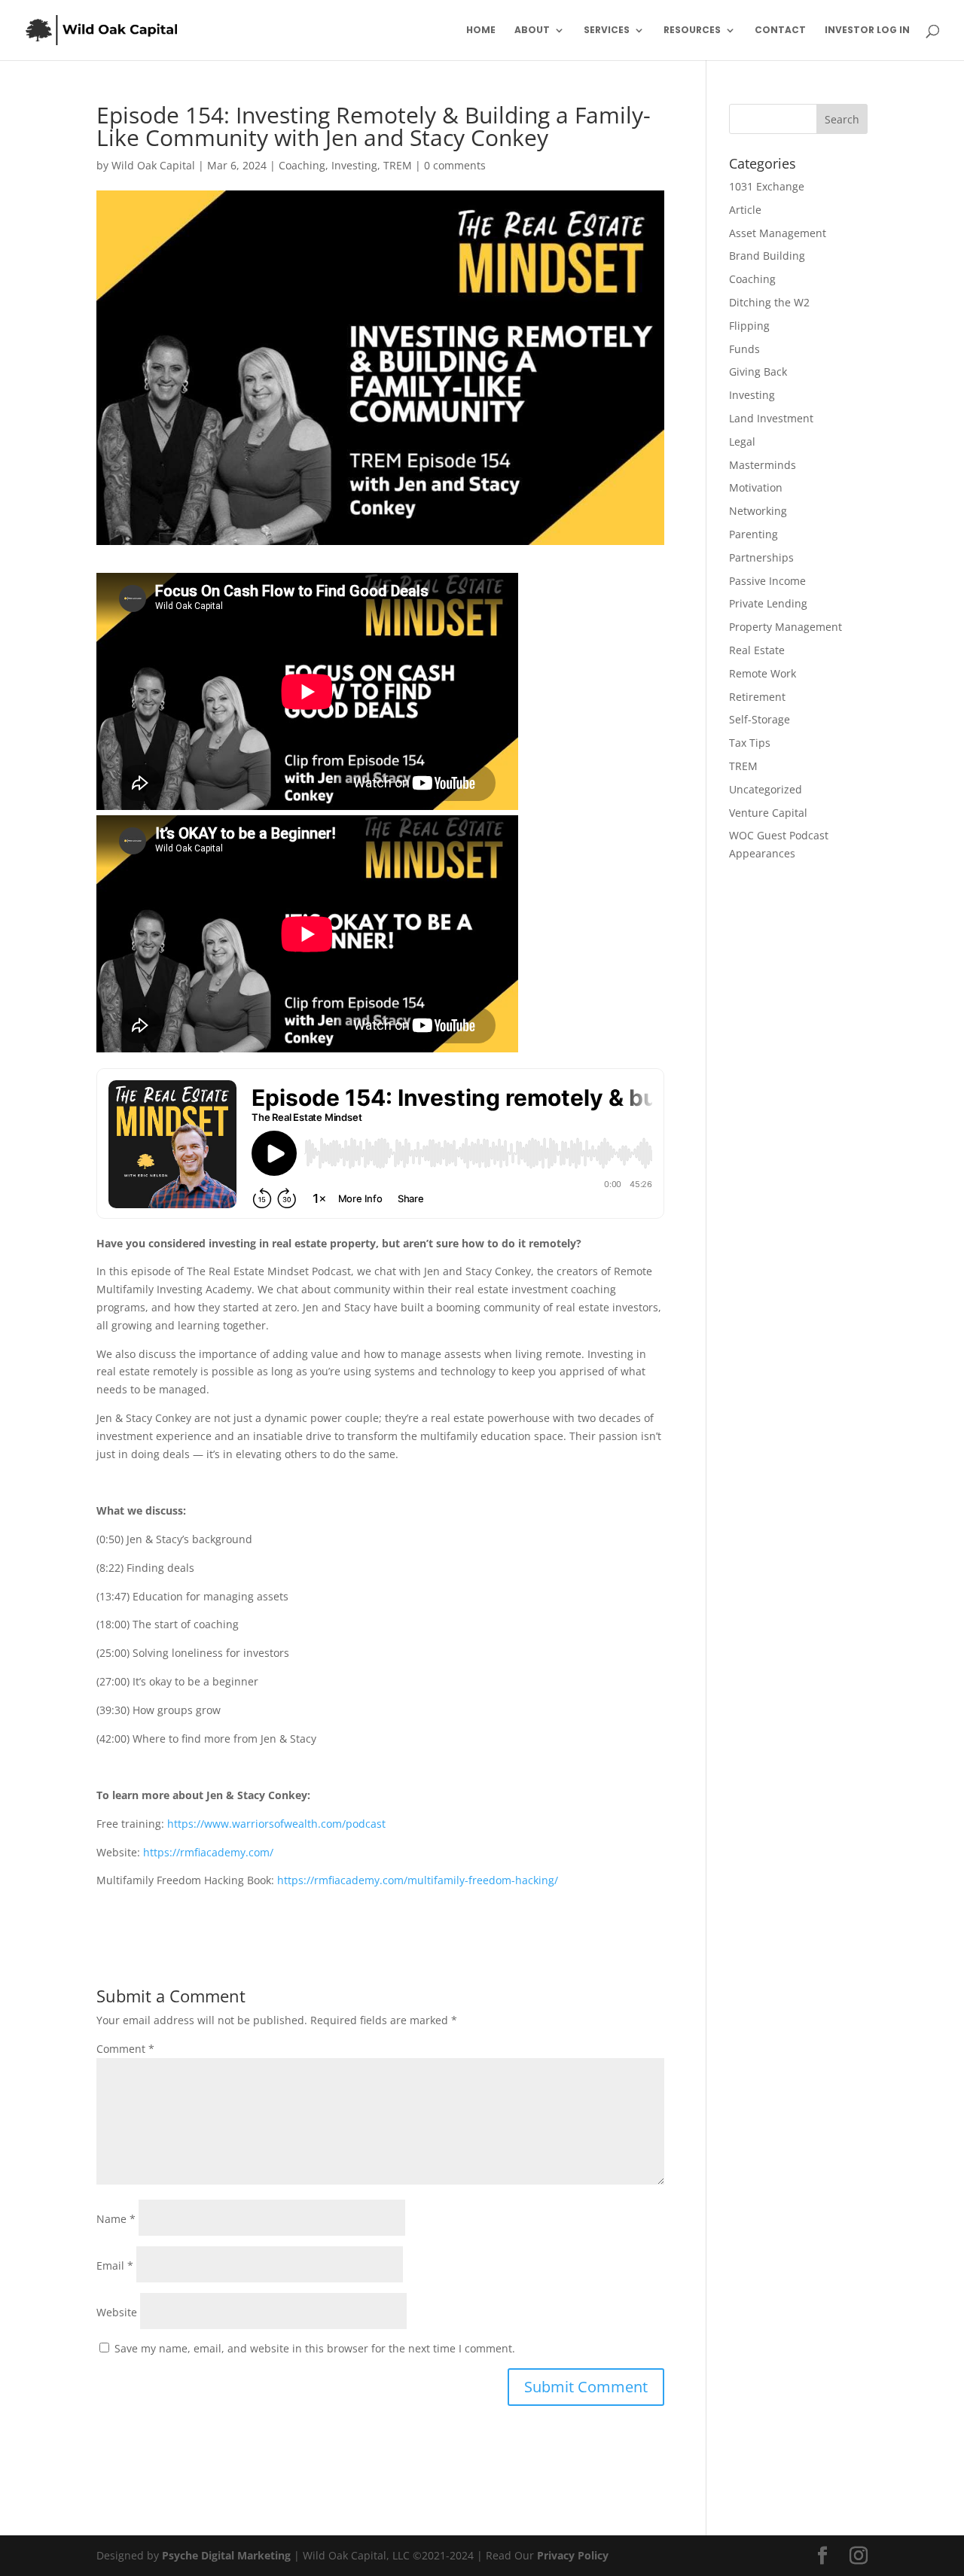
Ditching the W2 (769, 302)
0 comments (455, 165)
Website (117, 2312)
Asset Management (778, 233)
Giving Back (758, 371)
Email (115, 2265)
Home (481, 30)
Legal (742, 442)
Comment (125, 2049)
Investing (354, 165)
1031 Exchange (767, 186)
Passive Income (767, 581)
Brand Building (767, 256)
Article (745, 210)
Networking (758, 511)
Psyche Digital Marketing (226, 2555)
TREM (398, 165)
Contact (780, 30)
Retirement (757, 697)
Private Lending (768, 603)
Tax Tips (750, 743)
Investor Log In (867, 30)
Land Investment (771, 418)
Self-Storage (760, 719)
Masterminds (763, 465)
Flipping (749, 326)
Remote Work (763, 673)
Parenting (754, 534)
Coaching (302, 165)
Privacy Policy (573, 2555)
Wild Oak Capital (153, 165)
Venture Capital (768, 813)
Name (116, 2219)
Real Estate (757, 650)
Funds (744, 349)
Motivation (756, 487)
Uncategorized (766, 789)
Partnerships (761, 557)
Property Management (786, 627)
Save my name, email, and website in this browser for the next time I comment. (315, 2348)
